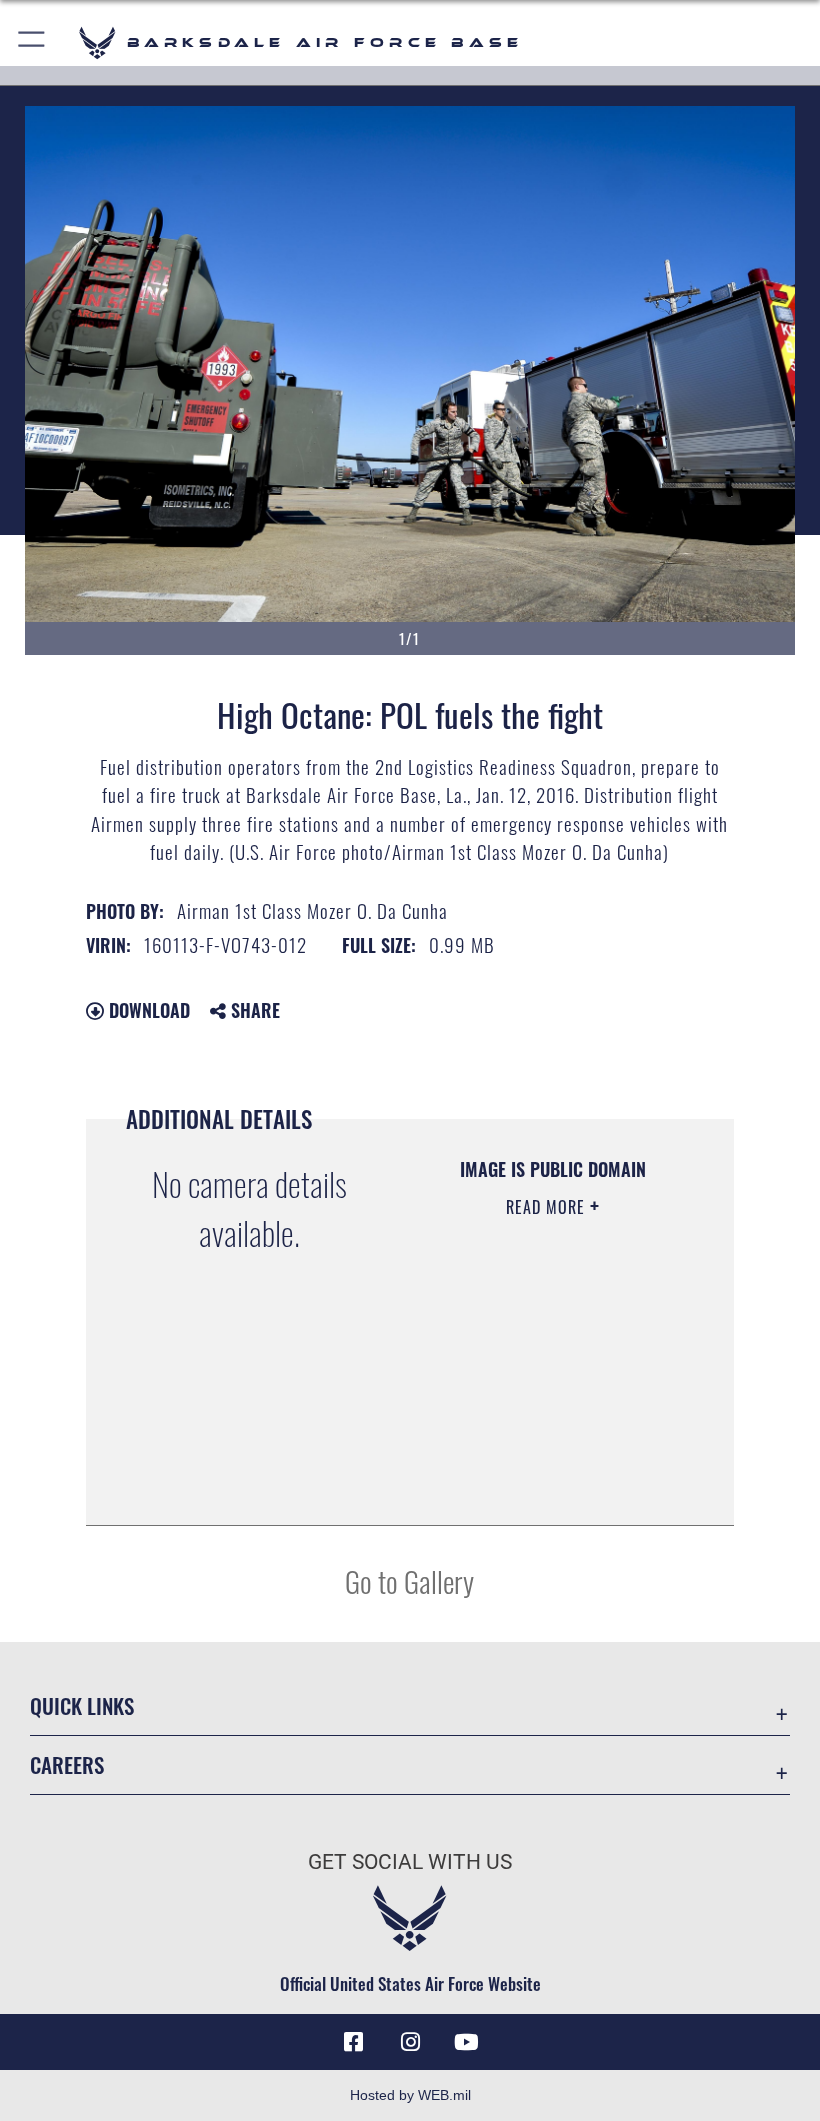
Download (147, 1010)
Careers (67, 1764)
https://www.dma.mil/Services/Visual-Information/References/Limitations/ (547, 1460)
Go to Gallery (409, 1580)
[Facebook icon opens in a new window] (354, 2042)
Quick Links (82, 1705)
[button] (32, 42)
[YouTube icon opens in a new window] (466, 2042)
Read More (548, 1207)
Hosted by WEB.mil (410, 2095)
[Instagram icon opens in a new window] (410, 2042)
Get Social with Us (410, 1862)
